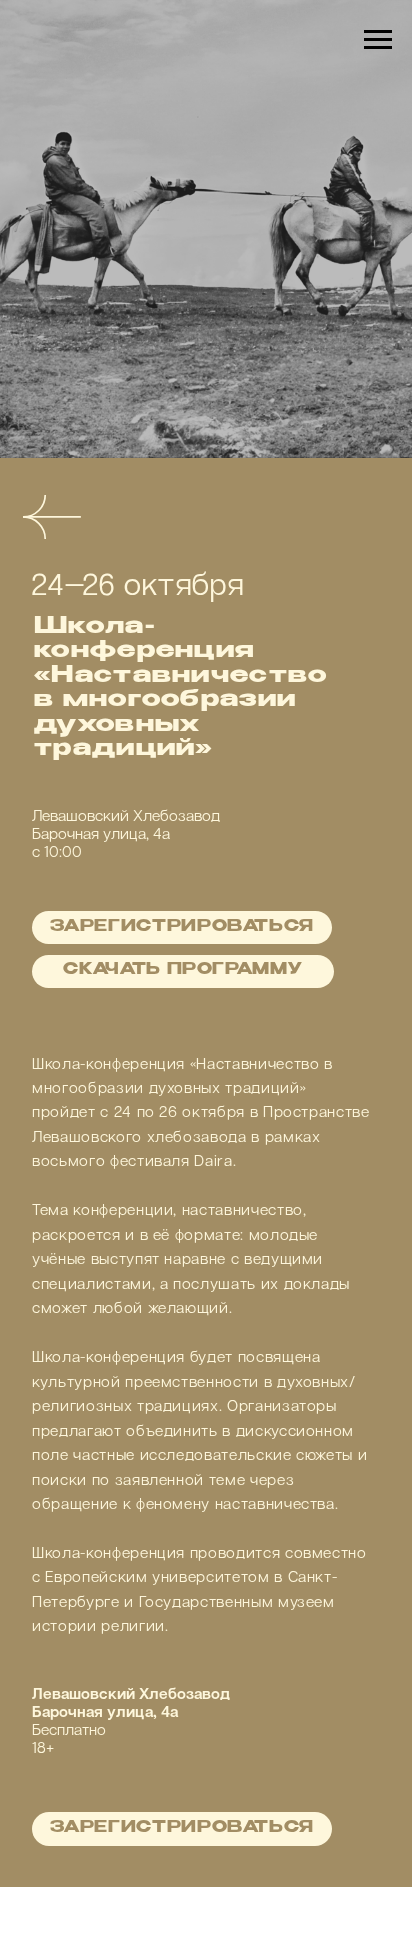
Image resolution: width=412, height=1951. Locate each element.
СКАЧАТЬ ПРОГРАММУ (182, 1488)
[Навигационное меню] (378, 40)
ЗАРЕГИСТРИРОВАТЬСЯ (182, 1445)
